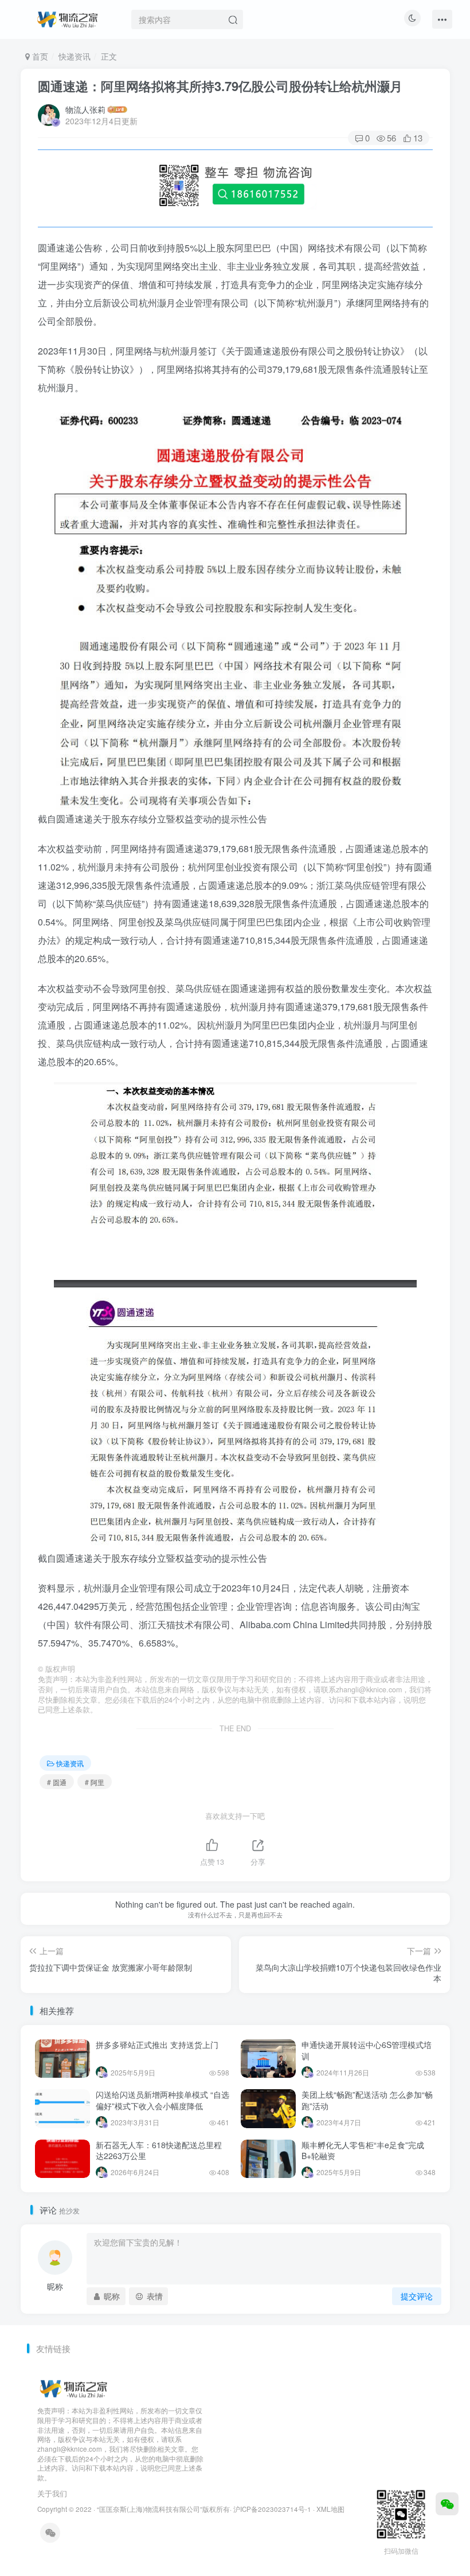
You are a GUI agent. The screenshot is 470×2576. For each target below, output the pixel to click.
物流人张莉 (85, 109)
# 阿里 (95, 1782)
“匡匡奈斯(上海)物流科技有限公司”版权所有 (163, 2509)
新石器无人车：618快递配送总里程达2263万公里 (159, 2150)
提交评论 (417, 2296)
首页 (39, 56)
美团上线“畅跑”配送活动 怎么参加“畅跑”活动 (367, 2100)
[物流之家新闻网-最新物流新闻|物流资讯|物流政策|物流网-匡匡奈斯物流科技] (67, 18)
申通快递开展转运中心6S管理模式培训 (367, 2050)
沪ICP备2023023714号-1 (272, 2509)
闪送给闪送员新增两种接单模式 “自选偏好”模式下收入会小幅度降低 (162, 2100)
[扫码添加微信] (447, 2504)
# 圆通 (57, 1782)
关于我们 (52, 2493)
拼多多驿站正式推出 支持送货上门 (157, 2045)
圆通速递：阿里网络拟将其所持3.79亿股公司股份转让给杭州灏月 (220, 86)
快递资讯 (75, 56)
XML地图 (330, 2509)
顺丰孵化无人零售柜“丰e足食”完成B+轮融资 (363, 2150)
